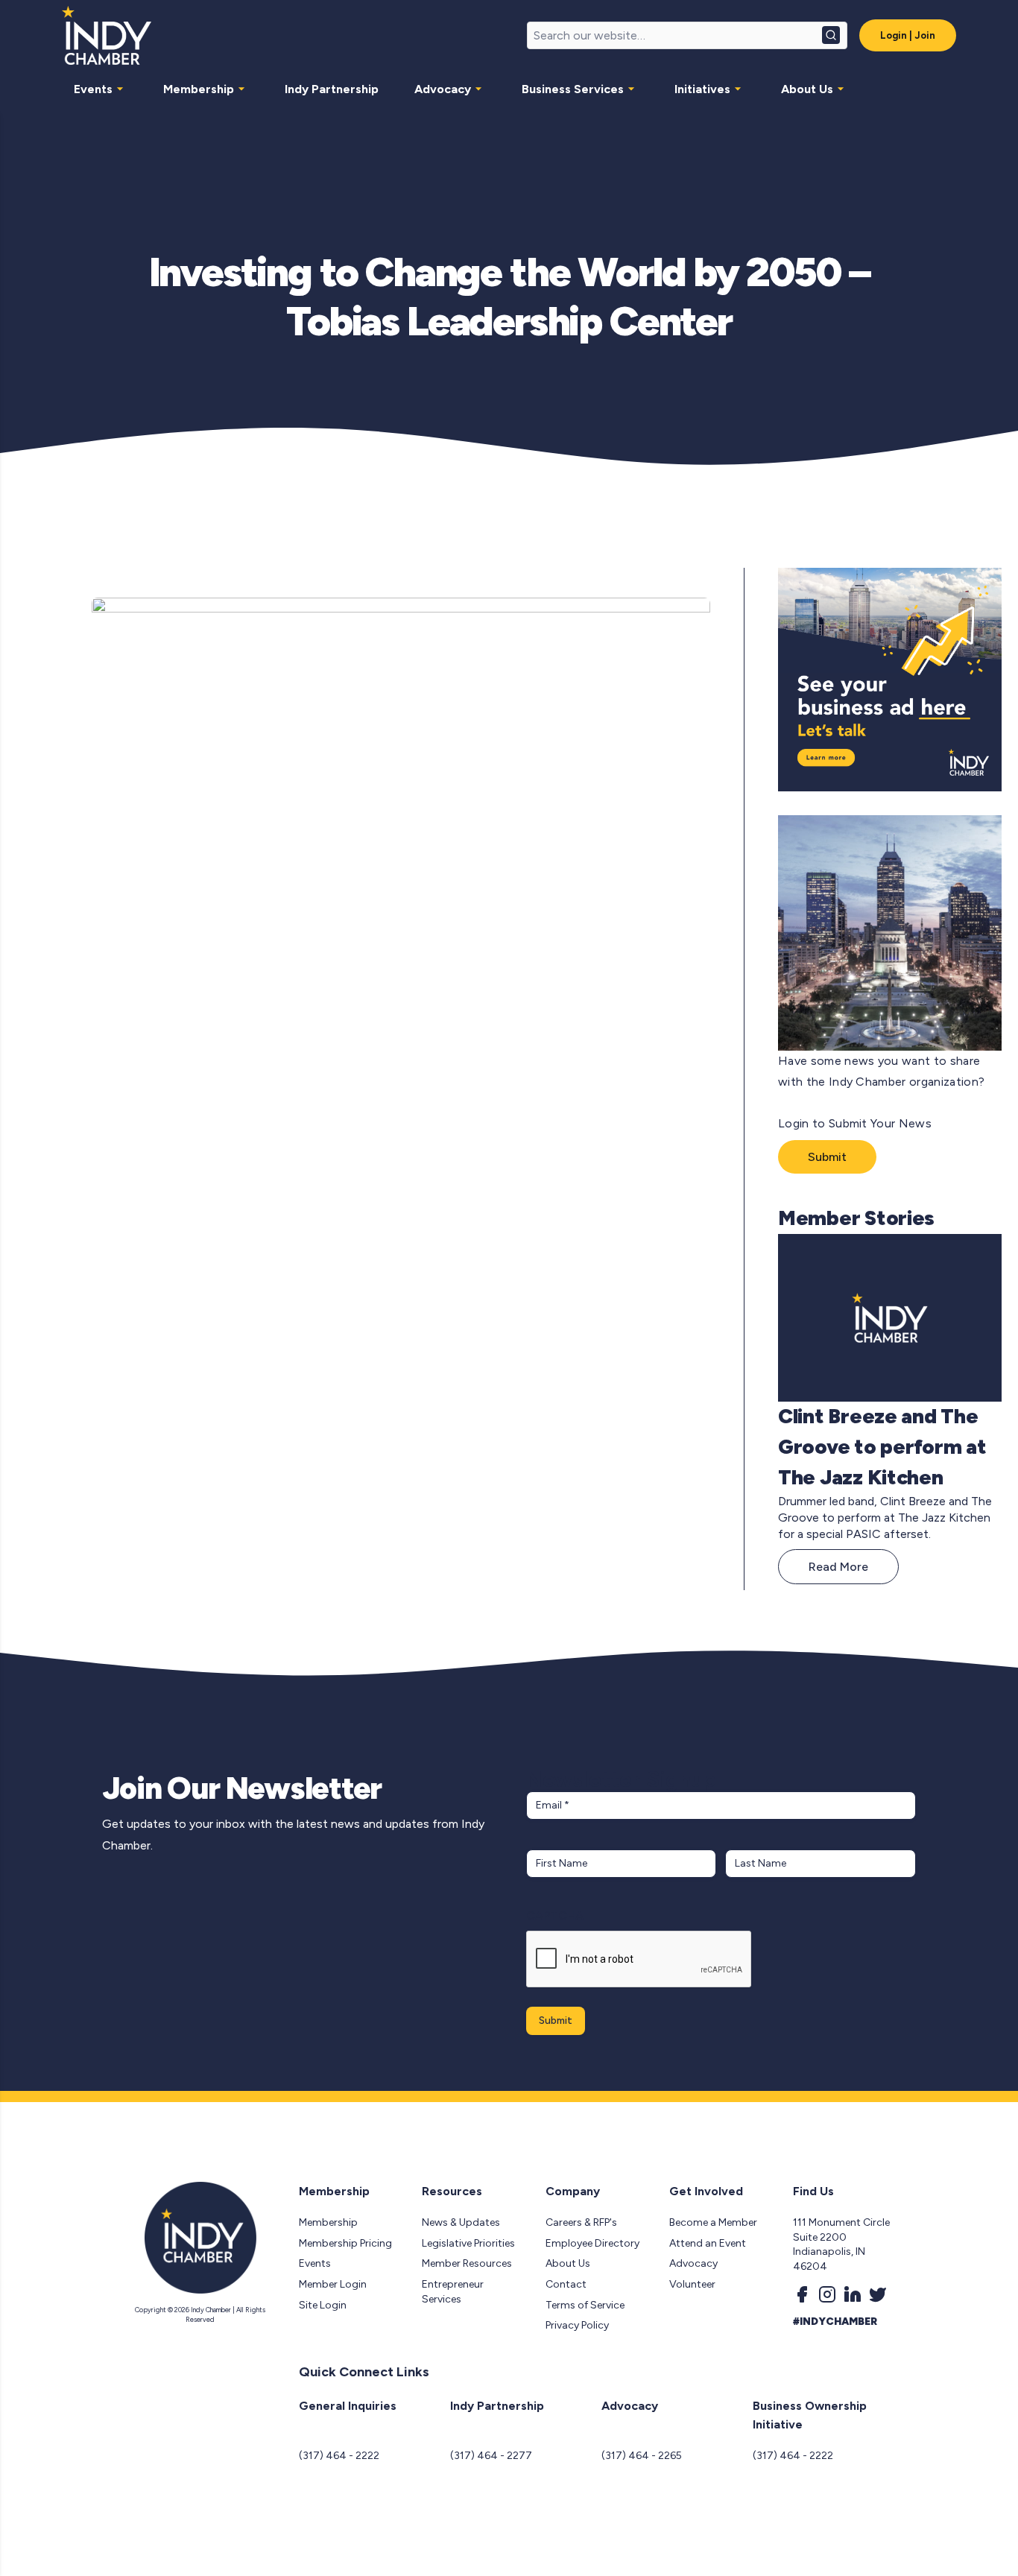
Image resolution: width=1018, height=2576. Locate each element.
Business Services (573, 89)
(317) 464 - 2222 (339, 2456)
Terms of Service (585, 2305)
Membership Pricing (345, 2243)
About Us (807, 89)
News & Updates (461, 2222)
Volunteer (692, 2284)
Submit (827, 1157)
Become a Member (713, 2222)
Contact (566, 2284)
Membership (199, 89)
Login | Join (908, 35)
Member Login (333, 2284)
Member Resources (467, 2263)
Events (93, 89)
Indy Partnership (332, 89)
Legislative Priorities (468, 2243)
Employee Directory (592, 2243)
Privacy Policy (577, 2325)
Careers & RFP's (581, 2222)
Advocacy (443, 89)
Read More (838, 1567)
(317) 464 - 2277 (491, 2456)
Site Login (323, 2305)
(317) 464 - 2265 (642, 2456)
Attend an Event (708, 2243)
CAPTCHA (555, 1915)
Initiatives (702, 89)
